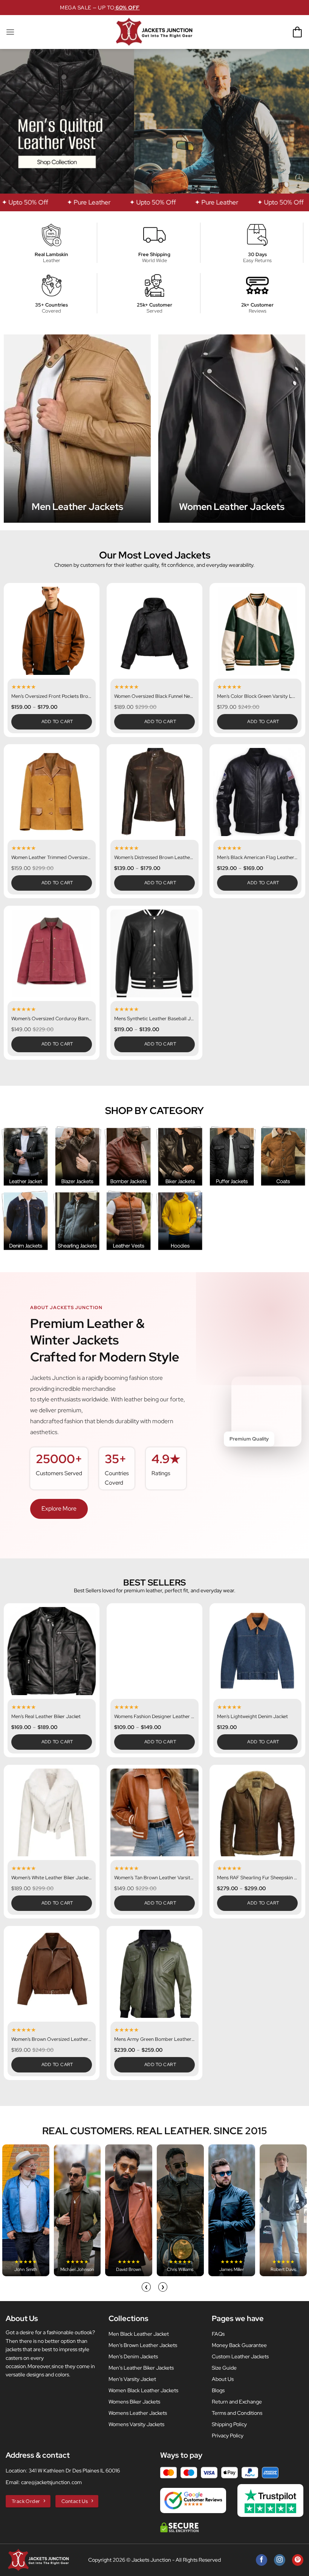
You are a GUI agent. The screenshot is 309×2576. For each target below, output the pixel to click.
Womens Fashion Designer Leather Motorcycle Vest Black (154, 1717)
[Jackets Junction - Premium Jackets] (154, 32)
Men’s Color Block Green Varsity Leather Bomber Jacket (257, 696)
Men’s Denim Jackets (133, 2356)
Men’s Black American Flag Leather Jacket (257, 858)
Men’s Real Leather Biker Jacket (46, 1717)
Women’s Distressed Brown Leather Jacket (154, 858)
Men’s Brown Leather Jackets (143, 2345)
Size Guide (224, 2368)
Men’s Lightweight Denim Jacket (252, 1717)
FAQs (218, 2334)
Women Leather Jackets (232, 507)
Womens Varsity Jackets (136, 2424)
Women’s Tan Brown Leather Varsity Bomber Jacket (154, 1878)
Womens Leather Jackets (138, 2413)
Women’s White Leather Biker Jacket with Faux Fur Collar (52, 1878)
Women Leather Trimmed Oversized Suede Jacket (52, 858)
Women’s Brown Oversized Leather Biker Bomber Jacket (52, 2039)
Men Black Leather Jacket (139, 2334)
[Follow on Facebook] (262, 2560)
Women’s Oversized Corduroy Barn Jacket (52, 1019)
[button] (10, 32)
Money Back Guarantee (239, 2345)
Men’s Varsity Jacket (132, 2379)
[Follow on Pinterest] (298, 2560)
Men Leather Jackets (77, 507)
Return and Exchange (237, 2402)
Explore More (59, 1509)
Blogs (218, 2390)
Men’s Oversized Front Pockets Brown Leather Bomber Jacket (52, 696)
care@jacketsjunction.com (51, 2482)
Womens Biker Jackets (134, 2402)
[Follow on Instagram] (280, 2560)
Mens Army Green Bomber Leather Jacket (154, 2039)
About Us (223, 2379)
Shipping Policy (229, 2424)
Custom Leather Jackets (240, 2356)
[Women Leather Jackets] (232, 429)
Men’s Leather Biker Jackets (141, 2368)
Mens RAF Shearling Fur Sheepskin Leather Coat (257, 1878)
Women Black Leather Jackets (143, 2390)
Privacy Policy (228, 2436)
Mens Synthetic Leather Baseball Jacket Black (154, 1019)
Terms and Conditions (237, 2413)
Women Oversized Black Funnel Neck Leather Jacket (154, 696)
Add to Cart (57, 722)
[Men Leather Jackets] (77, 429)
